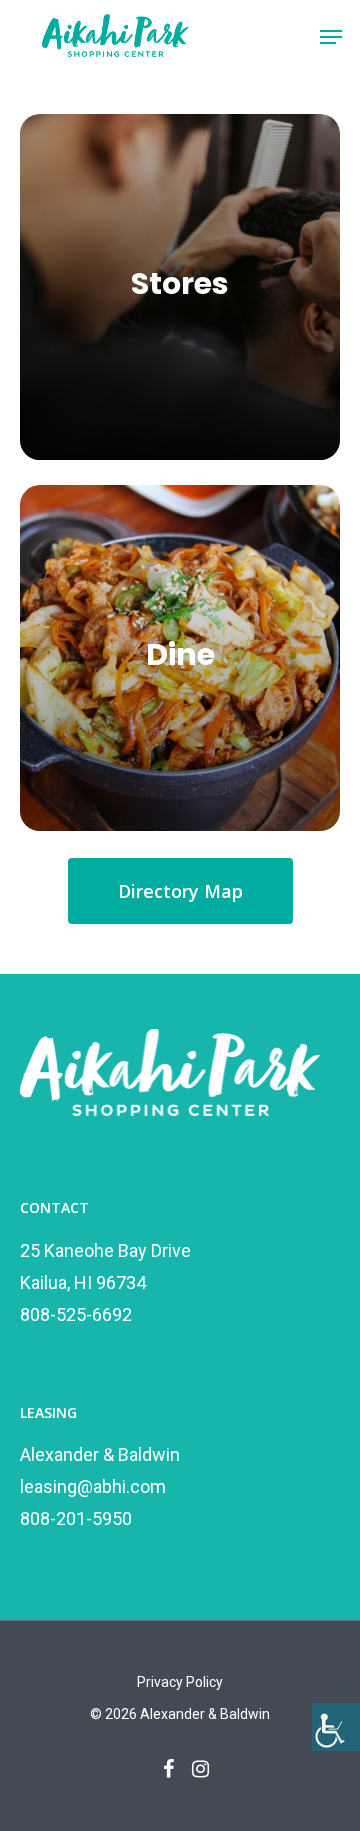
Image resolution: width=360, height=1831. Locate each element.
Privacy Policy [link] (180, 1682)
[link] (336, 1727)
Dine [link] (180, 654)
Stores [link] (180, 283)
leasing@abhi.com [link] (93, 1486)
